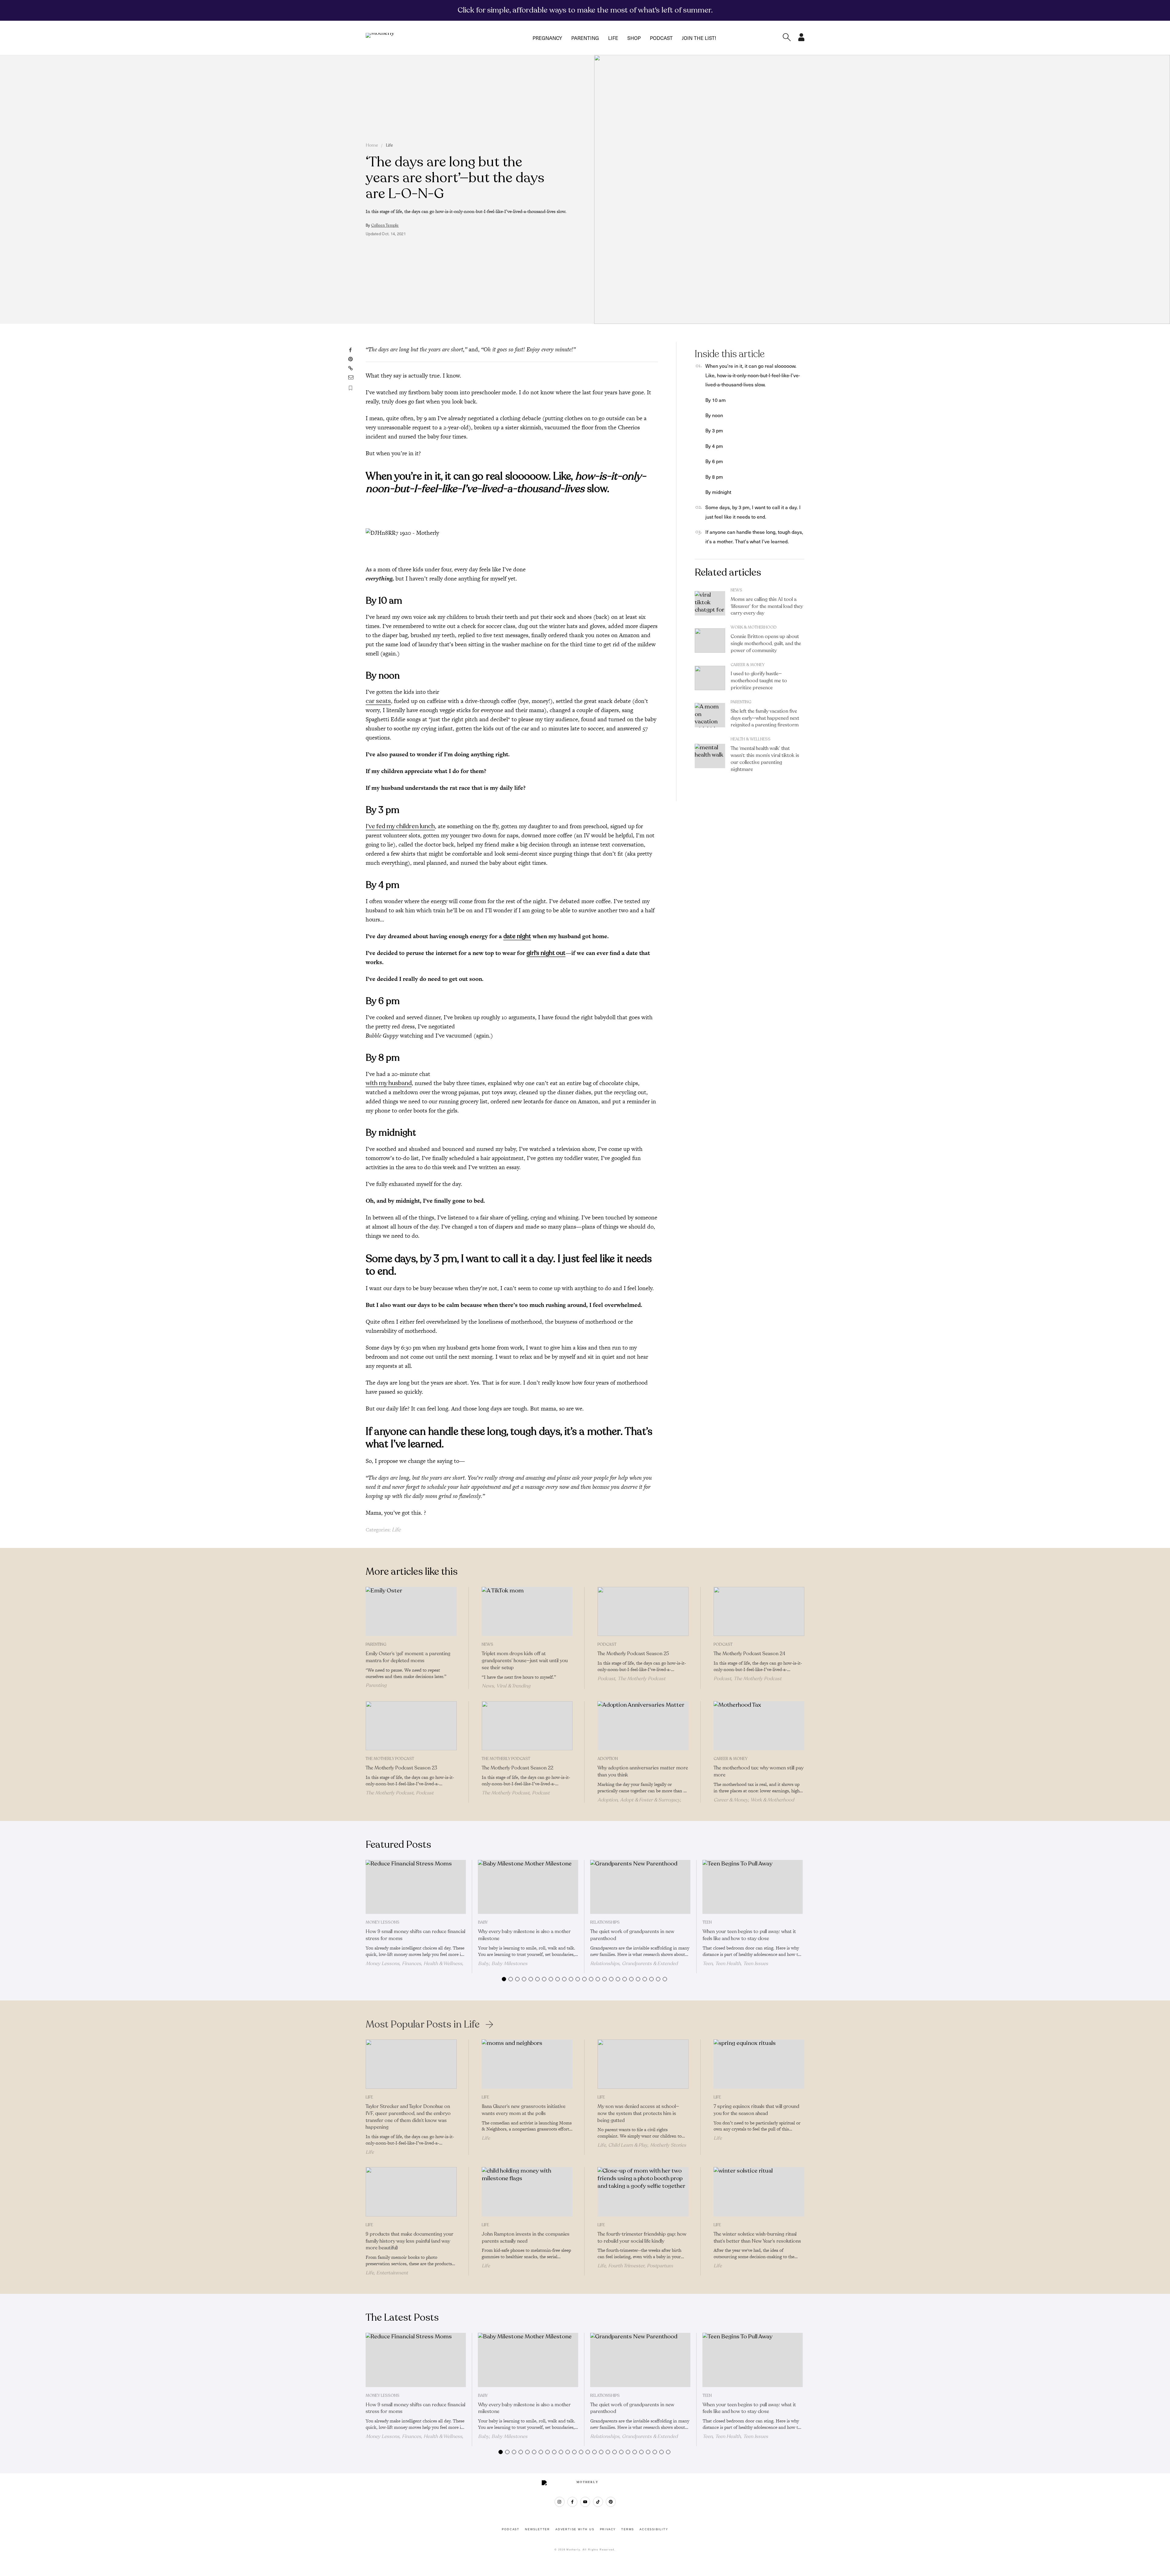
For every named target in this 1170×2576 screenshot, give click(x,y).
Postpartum (660, 2266)
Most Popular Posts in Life (423, 2024)
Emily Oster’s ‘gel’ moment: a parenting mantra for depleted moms (408, 1657)
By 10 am (716, 400)
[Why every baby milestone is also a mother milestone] (528, 1887)
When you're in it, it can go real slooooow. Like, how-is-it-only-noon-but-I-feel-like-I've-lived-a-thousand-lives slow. (753, 375)
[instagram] (560, 2502)
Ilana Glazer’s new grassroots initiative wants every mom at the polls (524, 2110)
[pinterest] (611, 2502)
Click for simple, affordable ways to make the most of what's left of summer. (585, 10)
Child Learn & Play (628, 2145)
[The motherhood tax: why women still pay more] (759, 1726)
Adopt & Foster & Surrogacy (650, 1800)
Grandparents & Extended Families (634, 1966)
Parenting (585, 38)
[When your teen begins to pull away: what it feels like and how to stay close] (753, 1887)
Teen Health (728, 1964)
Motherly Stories (668, 2145)
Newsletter (537, 2529)
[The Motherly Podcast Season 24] (759, 1612)
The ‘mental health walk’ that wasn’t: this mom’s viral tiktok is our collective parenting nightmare (765, 759)
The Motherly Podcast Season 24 (749, 1654)
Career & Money (748, 665)
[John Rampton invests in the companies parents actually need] (527, 2192)
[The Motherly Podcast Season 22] (527, 1726)
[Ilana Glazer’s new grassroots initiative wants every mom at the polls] (527, 2064)
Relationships (605, 1922)
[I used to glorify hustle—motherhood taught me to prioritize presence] (710, 678)
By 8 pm (714, 477)
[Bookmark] (351, 388)
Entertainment (392, 2273)
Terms (628, 2529)
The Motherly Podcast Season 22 (518, 1768)
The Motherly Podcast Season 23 (401, 1768)
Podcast (661, 38)
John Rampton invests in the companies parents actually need (526, 2238)
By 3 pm (714, 430)
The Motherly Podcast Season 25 (633, 1654)
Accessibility (654, 2529)
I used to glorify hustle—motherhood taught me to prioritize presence (759, 681)
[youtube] (585, 2502)
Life (613, 38)
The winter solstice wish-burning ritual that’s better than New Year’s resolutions (757, 2238)
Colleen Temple (385, 225)
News (736, 590)
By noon (714, 415)
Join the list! (699, 38)
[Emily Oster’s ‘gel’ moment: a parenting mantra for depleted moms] (411, 1612)
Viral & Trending (513, 1686)
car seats (378, 701)
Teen (707, 1922)
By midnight (718, 492)
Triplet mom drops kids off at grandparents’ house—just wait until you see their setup (525, 1661)
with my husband (389, 1083)
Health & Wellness (751, 739)
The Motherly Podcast (642, 1679)
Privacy (608, 2529)
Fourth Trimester (626, 2266)
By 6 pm (714, 461)
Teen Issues (756, 1964)
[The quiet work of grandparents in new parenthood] (640, 1887)
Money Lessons (383, 1922)
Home (372, 145)
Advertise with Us (575, 2529)
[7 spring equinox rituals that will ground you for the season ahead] (759, 2064)
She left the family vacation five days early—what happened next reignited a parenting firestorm (765, 718)
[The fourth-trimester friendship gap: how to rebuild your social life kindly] (643, 2192)
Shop (634, 38)
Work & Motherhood (754, 627)
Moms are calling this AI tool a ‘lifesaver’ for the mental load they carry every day (767, 606)
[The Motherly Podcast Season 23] (411, 1726)
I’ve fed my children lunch (400, 826)
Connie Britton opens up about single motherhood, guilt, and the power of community (766, 644)
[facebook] (572, 2502)
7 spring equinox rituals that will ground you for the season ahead (756, 2110)
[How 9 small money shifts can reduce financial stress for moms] (416, 1887)
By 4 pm (714, 446)
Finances (411, 1964)
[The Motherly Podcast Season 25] (643, 1612)
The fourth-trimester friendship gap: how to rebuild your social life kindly (642, 2238)
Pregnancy (547, 38)
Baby (483, 1922)
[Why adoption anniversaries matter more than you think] (643, 1726)
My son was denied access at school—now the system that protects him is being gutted (638, 2113)
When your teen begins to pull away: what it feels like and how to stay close (749, 1935)
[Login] (801, 39)
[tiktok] (598, 2502)
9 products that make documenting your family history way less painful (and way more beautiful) (409, 2241)
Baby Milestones (509, 1964)
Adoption (608, 1759)
